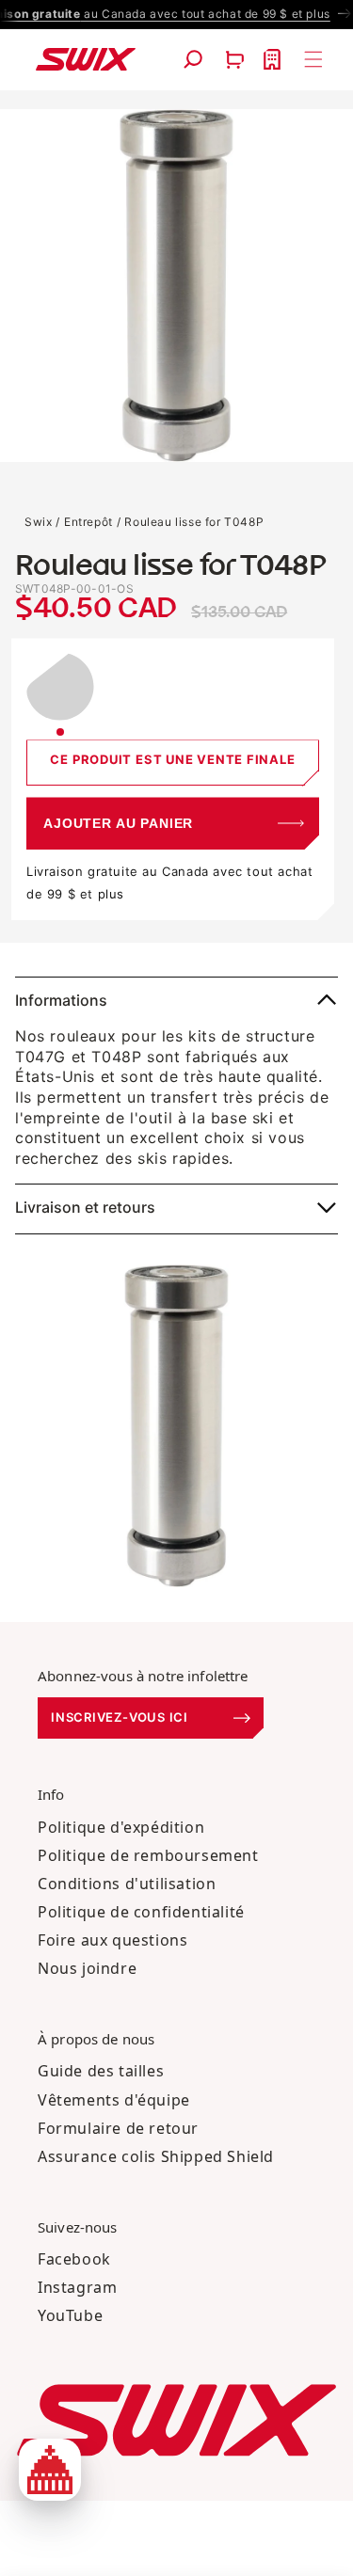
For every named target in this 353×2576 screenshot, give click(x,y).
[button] (193, 59)
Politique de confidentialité (141, 1912)
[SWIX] (176, 2420)
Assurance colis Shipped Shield (156, 2156)
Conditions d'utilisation (127, 1884)
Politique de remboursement (148, 1855)
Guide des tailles (101, 2071)
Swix (38, 522)
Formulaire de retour (118, 2128)
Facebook (74, 2259)
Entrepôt (88, 522)
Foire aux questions (112, 1940)
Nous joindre (87, 1968)
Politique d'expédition (121, 1827)
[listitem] (60, 694)
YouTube (70, 2315)
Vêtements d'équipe (114, 2100)
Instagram (77, 2287)
